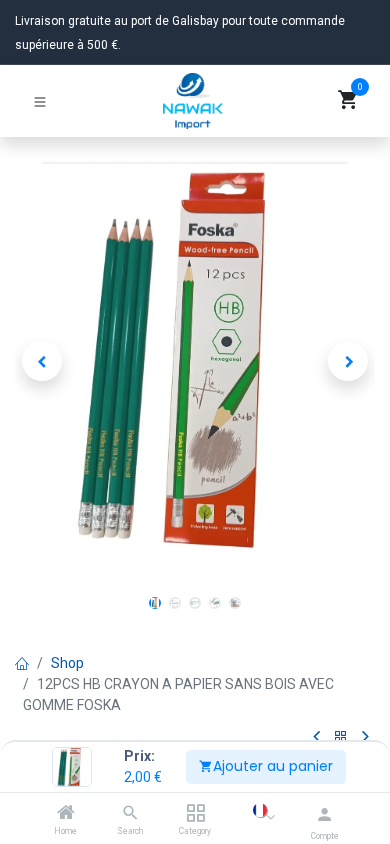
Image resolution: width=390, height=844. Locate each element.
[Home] (66, 814)
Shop (67, 663)
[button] (42, 361)
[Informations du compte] (324, 814)
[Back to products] (341, 737)
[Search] (130, 814)
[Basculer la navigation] (40, 101)
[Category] (195, 814)
